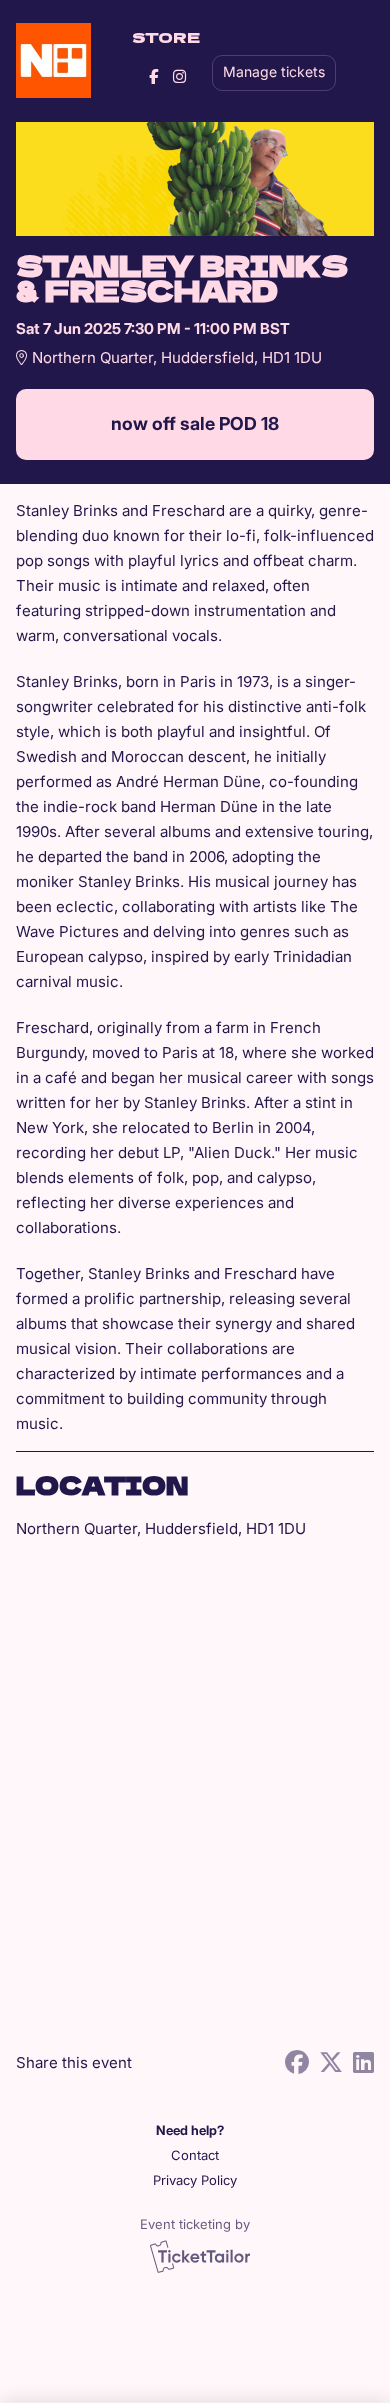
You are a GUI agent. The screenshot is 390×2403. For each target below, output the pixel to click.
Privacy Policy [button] (195, 2180)
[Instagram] (179, 76)
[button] (195, 2155)
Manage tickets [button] (274, 72)
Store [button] (166, 36)
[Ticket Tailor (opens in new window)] (200, 2256)
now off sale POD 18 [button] (195, 423)
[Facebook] (153, 76)
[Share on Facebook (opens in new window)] (297, 2062)
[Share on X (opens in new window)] (331, 2062)
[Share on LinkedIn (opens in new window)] (363, 2062)
